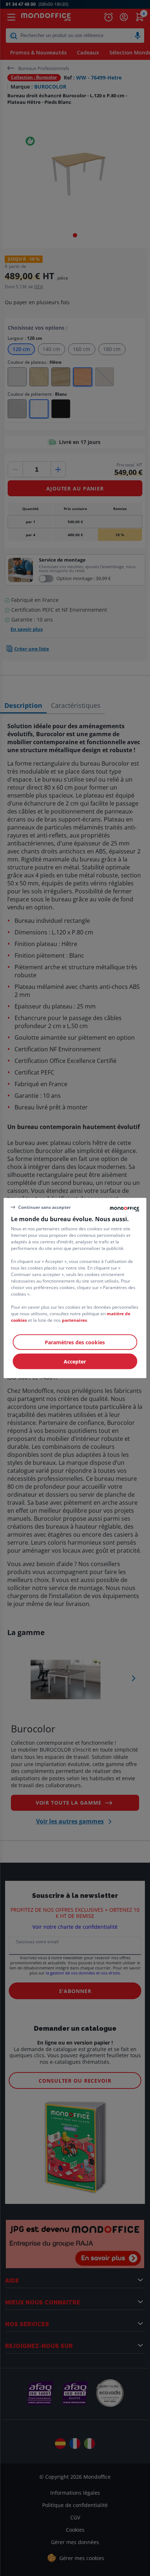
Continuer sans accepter (44, 1207)
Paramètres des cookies (75, 1342)
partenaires (74, 1320)
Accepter (75, 1362)
